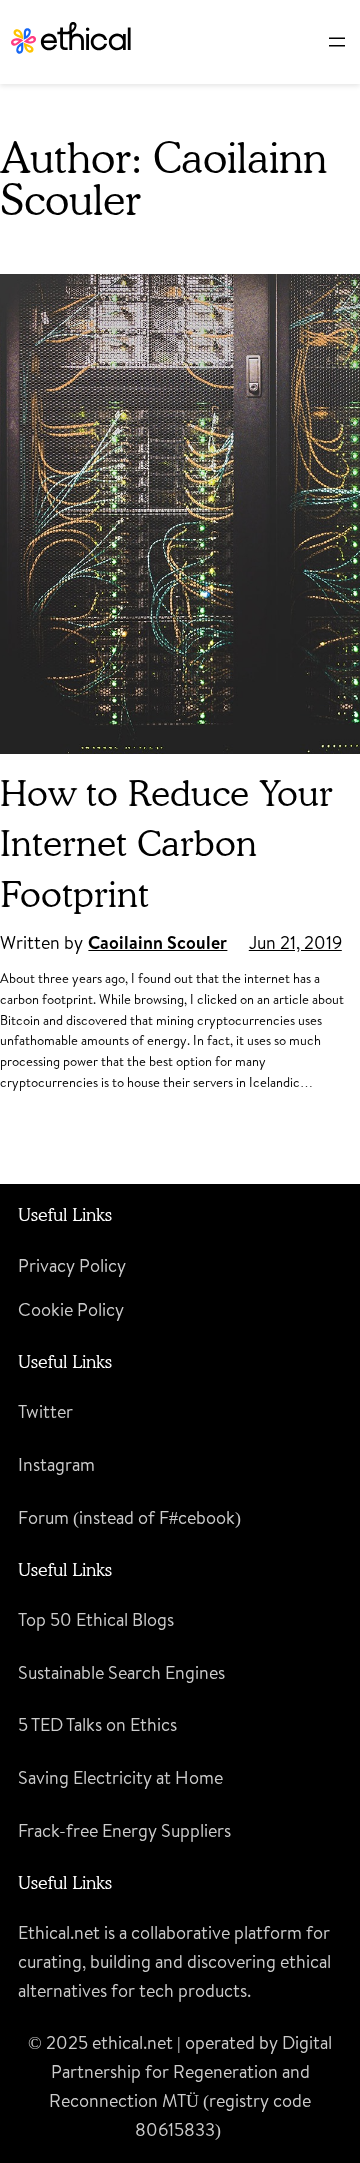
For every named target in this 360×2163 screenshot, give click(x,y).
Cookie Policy (71, 1309)
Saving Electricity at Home (120, 1777)
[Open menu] (337, 42)
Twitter (45, 1411)
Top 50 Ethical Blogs (96, 1619)
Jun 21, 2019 (295, 942)
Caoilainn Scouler (157, 942)
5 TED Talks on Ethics (97, 1724)
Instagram (56, 1464)
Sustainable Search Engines (121, 1672)
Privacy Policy (72, 1265)
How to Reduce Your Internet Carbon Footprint (166, 843)
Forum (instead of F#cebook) (129, 1517)
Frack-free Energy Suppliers (124, 1830)
